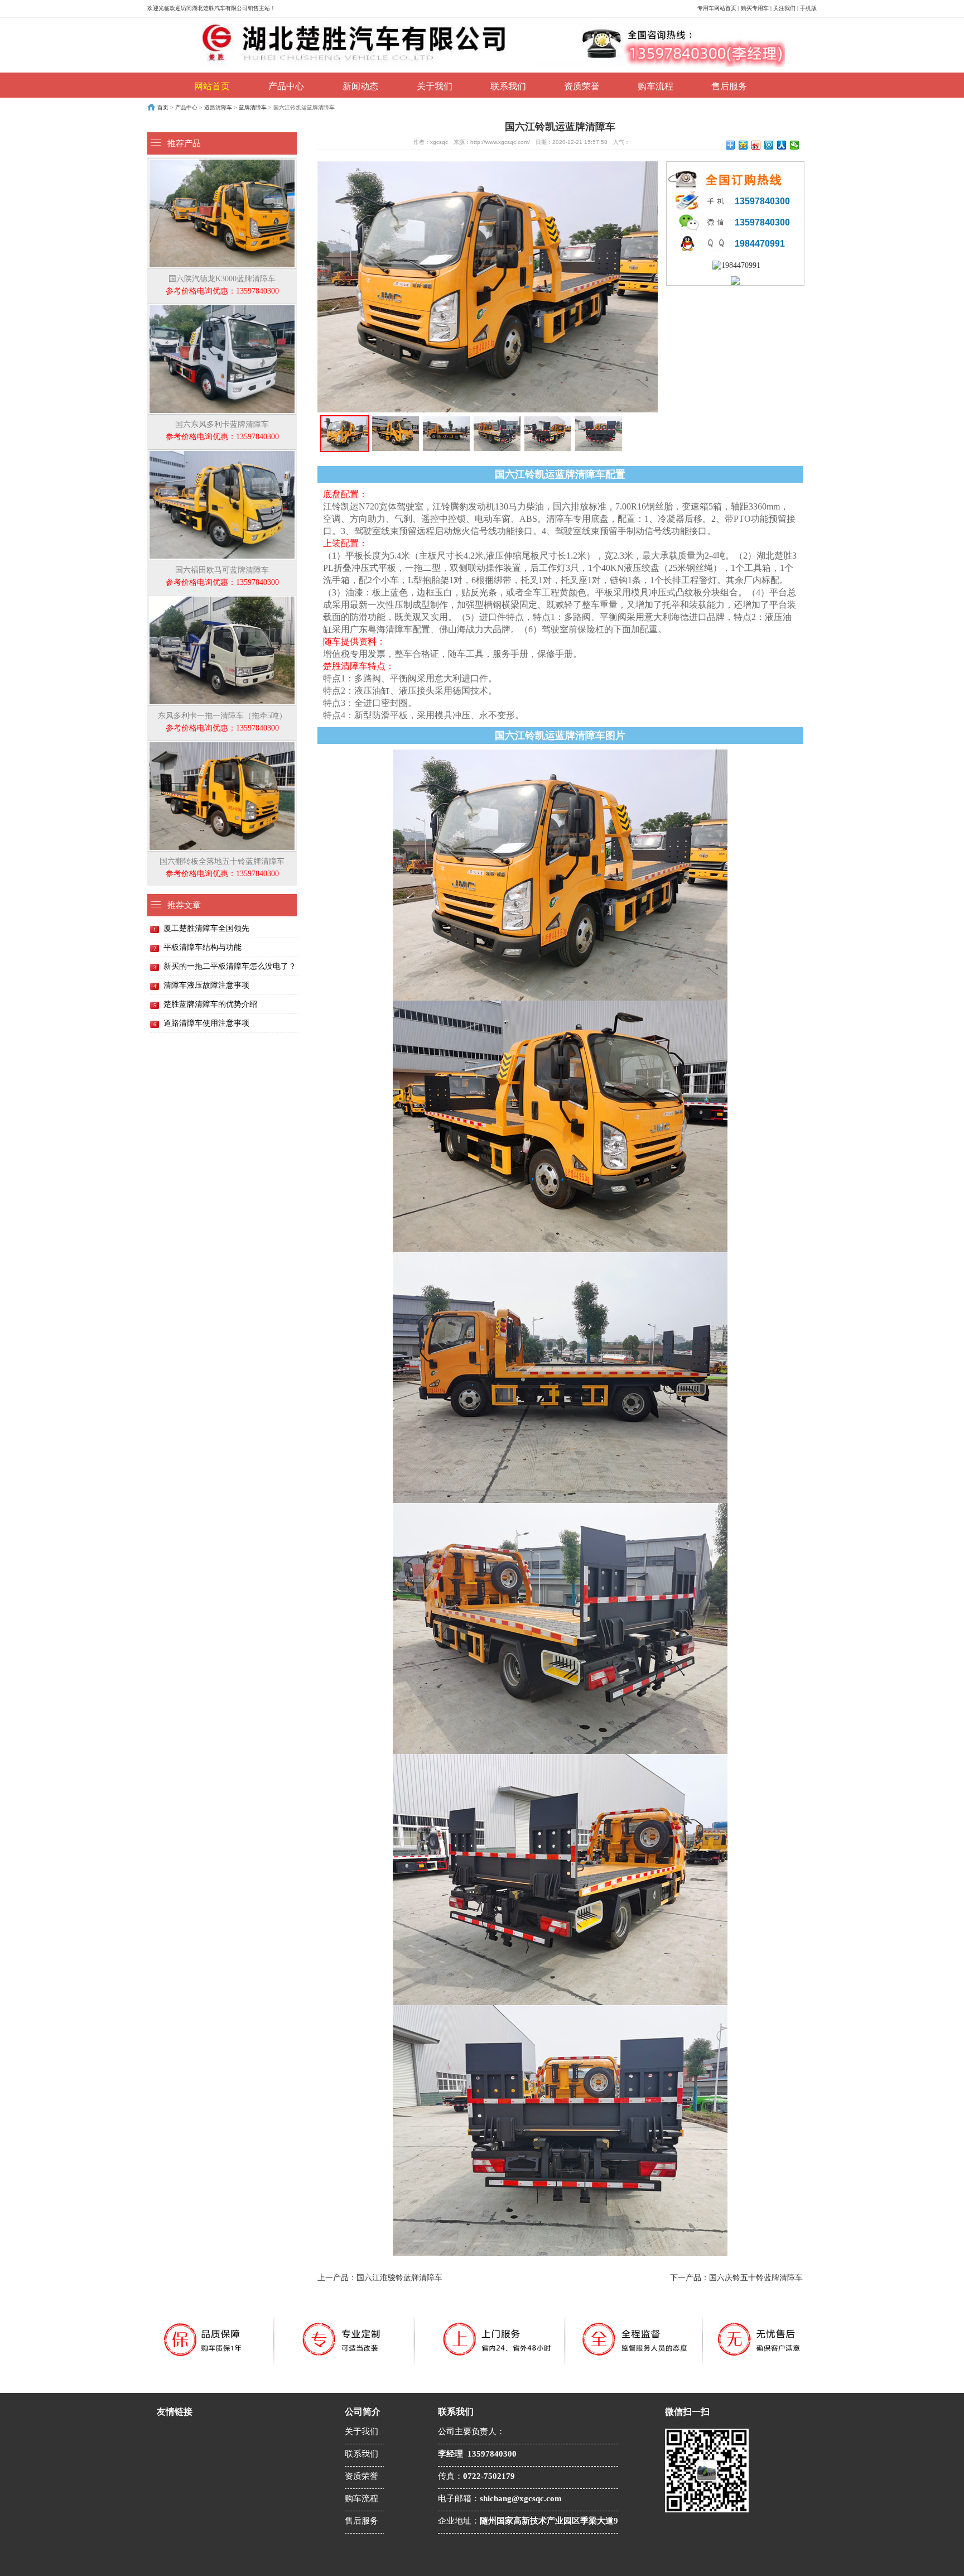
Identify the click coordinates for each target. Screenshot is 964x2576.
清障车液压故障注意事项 (206, 985)
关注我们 (784, 8)
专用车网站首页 (717, 8)
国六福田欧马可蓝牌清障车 (222, 576)
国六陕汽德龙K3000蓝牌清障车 (222, 285)
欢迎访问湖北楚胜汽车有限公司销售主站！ (223, 8)
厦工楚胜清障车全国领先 (206, 928)
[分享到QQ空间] (743, 145)
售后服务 (729, 86)
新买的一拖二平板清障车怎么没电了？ (230, 966)
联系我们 (508, 86)
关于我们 (435, 86)
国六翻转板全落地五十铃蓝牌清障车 (222, 868)
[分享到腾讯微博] (769, 145)
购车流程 (655, 86)
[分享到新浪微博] (756, 145)
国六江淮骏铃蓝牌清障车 (399, 2278)
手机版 (808, 8)
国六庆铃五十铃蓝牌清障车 (756, 2278)
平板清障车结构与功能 (203, 947)
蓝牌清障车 (253, 107)
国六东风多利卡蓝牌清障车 (222, 431)
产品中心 (286, 86)
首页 (163, 107)
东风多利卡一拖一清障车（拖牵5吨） (222, 722)
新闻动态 (360, 86)
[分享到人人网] (782, 145)
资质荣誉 (582, 86)
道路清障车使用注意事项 (206, 1023)
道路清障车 (218, 107)
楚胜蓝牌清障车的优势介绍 (210, 1004)
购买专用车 (755, 8)
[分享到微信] (795, 145)
